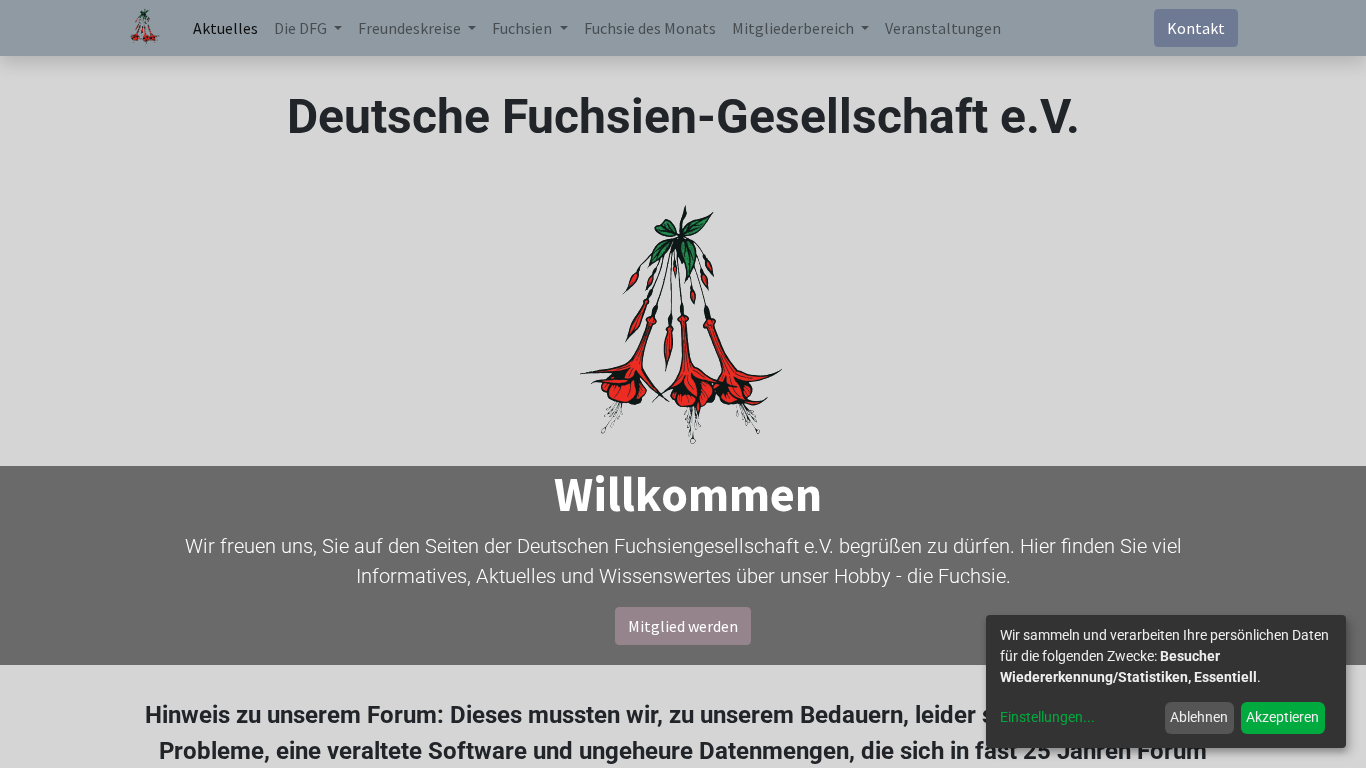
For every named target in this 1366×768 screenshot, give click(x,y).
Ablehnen (1199, 717)
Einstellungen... (1047, 717)
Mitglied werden (683, 626)
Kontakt (1196, 28)
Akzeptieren (1282, 717)
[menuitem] (225, 28)
